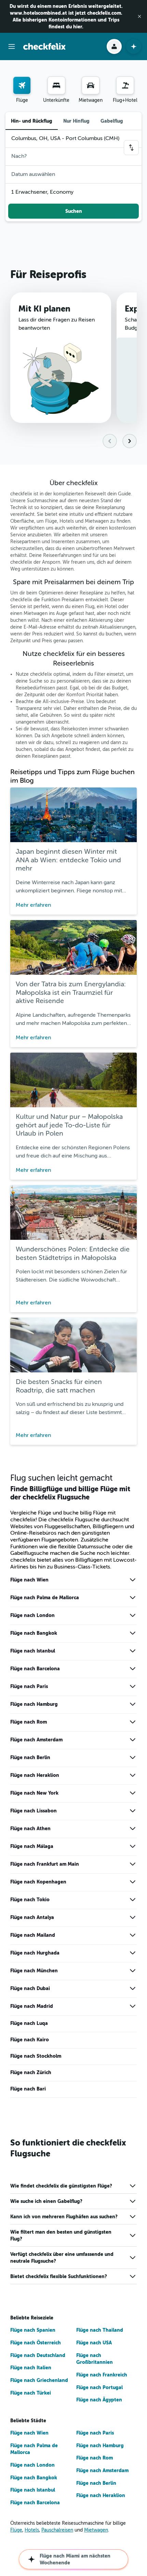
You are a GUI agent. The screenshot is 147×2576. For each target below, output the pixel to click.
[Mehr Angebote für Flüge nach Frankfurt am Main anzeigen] (133, 1864)
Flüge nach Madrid (32, 2006)
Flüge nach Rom (29, 1722)
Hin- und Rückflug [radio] (32, 121)
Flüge (16, 2530)
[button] (139, 16)
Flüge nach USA (94, 2343)
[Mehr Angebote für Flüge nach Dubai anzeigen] (133, 1988)
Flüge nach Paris (29, 1686)
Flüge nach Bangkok (34, 1633)
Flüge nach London (32, 1615)
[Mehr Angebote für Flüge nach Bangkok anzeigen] (133, 1633)
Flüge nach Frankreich (102, 2375)
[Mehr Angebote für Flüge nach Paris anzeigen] (133, 1686)
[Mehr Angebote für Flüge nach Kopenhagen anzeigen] (133, 1882)
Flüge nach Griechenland (39, 2380)
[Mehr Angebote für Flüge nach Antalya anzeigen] (133, 1917)
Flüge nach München (34, 1971)
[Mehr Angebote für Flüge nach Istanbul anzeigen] (133, 1651)
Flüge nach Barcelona (35, 1669)
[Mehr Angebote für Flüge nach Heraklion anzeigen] (133, 1775)
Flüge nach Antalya (32, 1917)
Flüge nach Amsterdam (36, 1740)
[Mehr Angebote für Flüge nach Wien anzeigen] (133, 1580)
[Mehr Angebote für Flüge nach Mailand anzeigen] (133, 1935)
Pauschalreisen (57, 2530)
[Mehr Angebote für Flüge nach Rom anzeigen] (133, 1722)
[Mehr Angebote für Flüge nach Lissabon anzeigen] (133, 1811)
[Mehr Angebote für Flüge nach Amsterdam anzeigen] (133, 1740)
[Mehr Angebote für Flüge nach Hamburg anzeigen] (133, 1704)
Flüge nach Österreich (36, 2343)
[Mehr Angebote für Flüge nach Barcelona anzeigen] (133, 1669)
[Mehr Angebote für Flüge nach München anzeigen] (133, 1971)
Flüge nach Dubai (30, 1988)
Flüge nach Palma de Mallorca (45, 1598)
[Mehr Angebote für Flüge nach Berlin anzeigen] (133, 1757)
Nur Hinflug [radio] (76, 121)
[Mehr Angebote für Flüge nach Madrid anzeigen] (133, 2006)
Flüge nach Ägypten (99, 2400)
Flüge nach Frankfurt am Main (45, 1864)
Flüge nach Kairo (30, 2040)
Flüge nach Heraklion (35, 1775)
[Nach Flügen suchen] (22, 85)
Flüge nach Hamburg (34, 1704)
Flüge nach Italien (31, 2368)
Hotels (32, 2530)
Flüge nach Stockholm (36, 2056)
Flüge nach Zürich (31, 2072)
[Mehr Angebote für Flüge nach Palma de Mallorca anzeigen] (133, 1598)
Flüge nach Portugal (99, 2387)
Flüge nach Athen (30, 1828)
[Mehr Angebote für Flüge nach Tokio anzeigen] (133, 1900)
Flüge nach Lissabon (34, 1811)
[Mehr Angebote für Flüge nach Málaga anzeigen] (133, 1846)
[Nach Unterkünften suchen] (56, 85)
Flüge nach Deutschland (38, 2355)
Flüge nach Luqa (29, 2023)
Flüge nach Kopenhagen (38, 1882)
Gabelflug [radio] (112, 121)
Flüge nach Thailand (100, 2330)
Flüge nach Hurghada (35, 1953)
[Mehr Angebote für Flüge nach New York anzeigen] (133, 1793)
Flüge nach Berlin (30, 1757)
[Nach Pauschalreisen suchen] (125, 85)
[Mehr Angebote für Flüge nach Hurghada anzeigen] (133, 1953)
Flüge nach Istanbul (33, 1651)
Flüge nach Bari (28, 2089)
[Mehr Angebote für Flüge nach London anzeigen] (133, 1615)
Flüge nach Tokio (30, 1900)
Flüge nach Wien (29, 1580)
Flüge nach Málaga (32, 1846)
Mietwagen (96, 2530)
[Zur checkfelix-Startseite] (44, 46)
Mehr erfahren (33, 905)
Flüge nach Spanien (33, 2330)
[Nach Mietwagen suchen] (91, 85)
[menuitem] (22, 90)
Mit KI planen (44, 309)
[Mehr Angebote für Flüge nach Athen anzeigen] (133, 1828)
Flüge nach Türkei (31, 2393)
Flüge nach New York (34, 1793)
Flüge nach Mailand (33, 1935)
